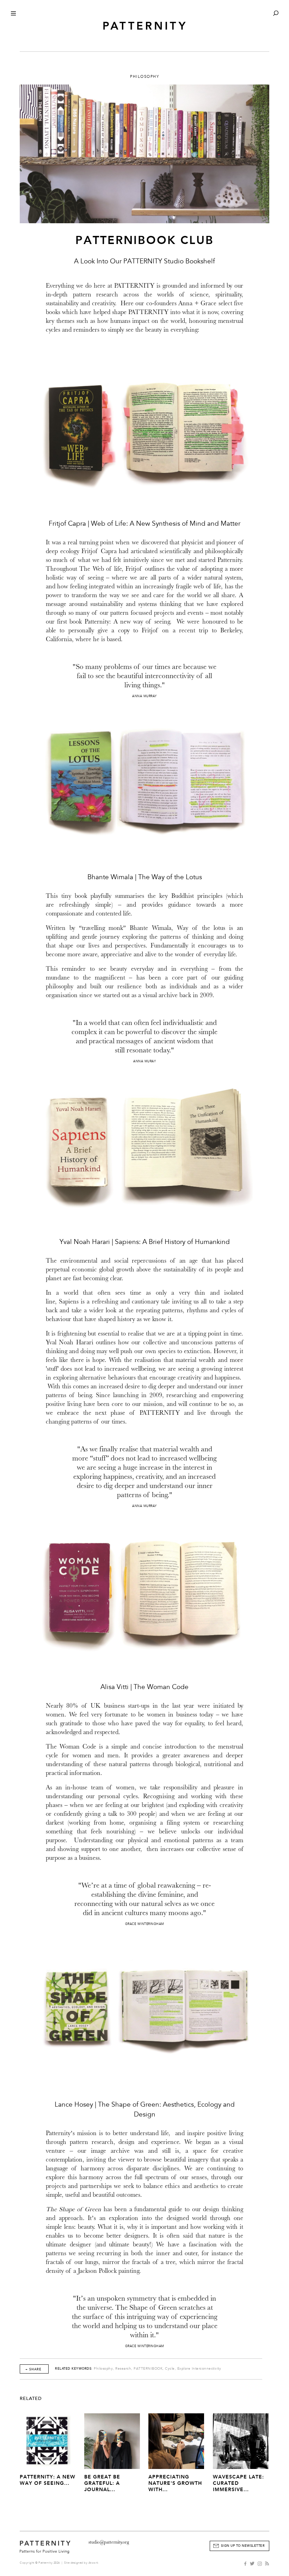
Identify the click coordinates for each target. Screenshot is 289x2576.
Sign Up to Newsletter (243, 2546)
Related (31, 2399)
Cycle (170, 2369)
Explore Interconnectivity (199, 2369)
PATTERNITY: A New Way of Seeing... (48, 2480)
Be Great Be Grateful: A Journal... (102, 2483)
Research (123, 2369)
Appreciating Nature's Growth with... (175, 2483)
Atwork (94, 2563)
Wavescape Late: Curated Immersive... (238, 2483)
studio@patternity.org (109, 2542)
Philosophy (103, 2369)
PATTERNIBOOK (148, 2369)
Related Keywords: (74, 2369)
